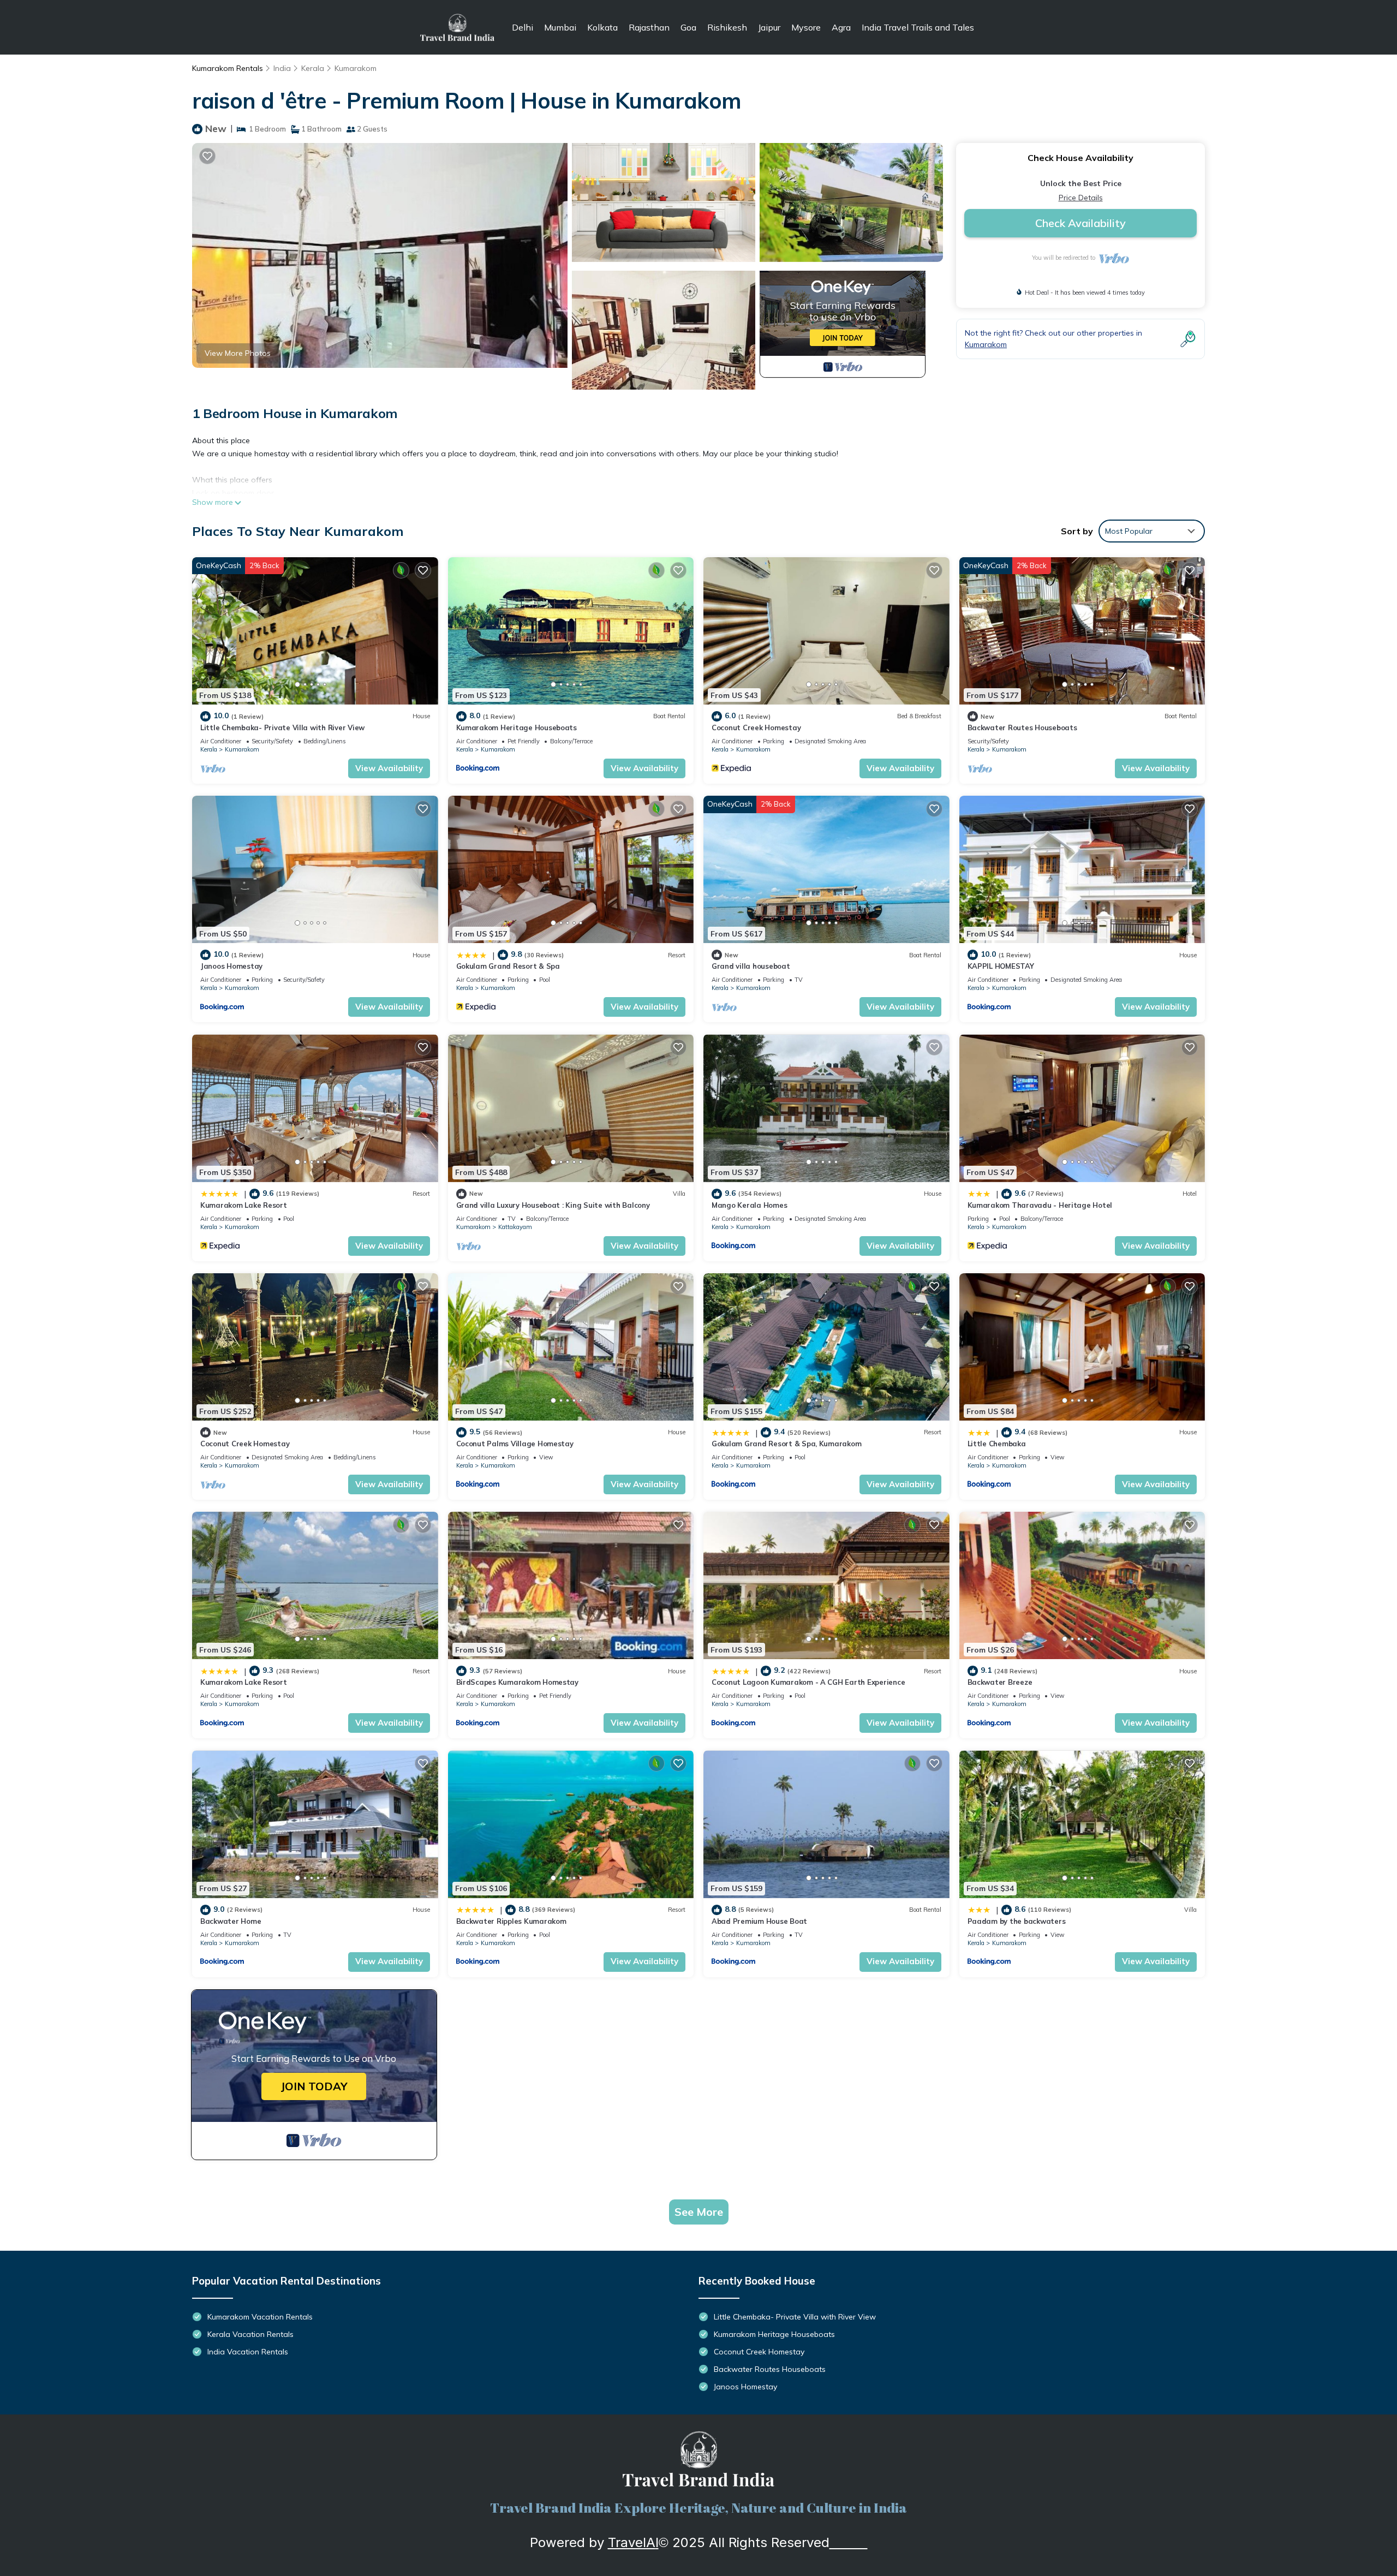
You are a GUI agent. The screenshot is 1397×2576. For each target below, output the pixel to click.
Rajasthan (649, 27)
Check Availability (1080, 223)
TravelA (632, 2542)
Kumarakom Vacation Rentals (260, 2317)
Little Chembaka (997, 1444)
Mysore (806, 27)
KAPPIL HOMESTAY (1001, 966)
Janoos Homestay (231, 966)
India (282, 68)
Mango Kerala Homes (749, 1205)
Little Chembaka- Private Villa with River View (282, 728)
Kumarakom (356, 68)
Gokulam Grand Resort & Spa (508, 966)
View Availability (389, 768)
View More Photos (238, 353)
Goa (688, 27)
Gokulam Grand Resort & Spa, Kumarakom (786, 1444)
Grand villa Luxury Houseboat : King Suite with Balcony (553, 1205)
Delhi (523, 27)
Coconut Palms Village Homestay (515, 1444)
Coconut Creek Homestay (756, 728)
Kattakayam (515, 1227)
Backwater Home (231, 1921)
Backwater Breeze (1000, 1682)
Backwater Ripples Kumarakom (511, 1921)
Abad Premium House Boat (759, 1921)
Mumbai (560, 27)
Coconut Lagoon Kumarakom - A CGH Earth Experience (808, 1682)
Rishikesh (727, 27)
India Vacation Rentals (248, 2352)
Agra (841, 27)
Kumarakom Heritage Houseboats (517, 728)
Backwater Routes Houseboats (1022, 728)
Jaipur (769, 27)
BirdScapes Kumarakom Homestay (517, 1682)
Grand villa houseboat (751, 966)
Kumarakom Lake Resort (244, 1205)
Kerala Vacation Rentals (250, 2334)
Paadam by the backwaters (1017, 1921)
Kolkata (602, 27)
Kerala (313, 68)
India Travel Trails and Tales (918, 27)
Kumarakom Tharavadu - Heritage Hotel (1040, 1205)
